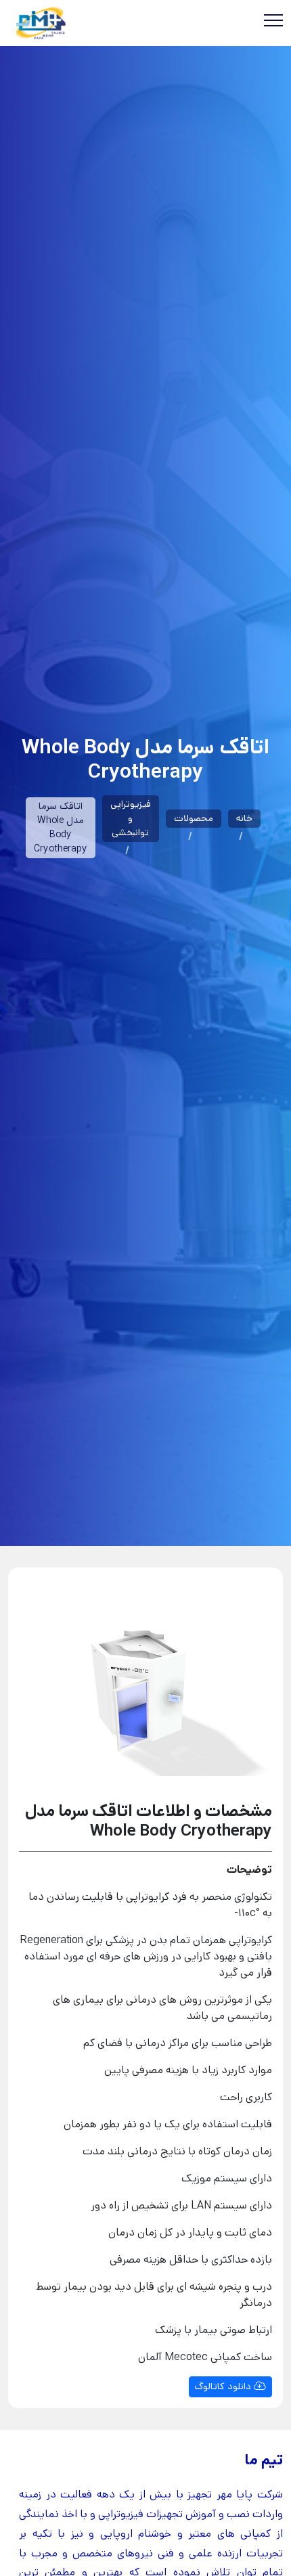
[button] (35, 1687)
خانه (244, 818)
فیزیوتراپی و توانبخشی (131, 818)
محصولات (194, 818)
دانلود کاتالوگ (224, 2386)
